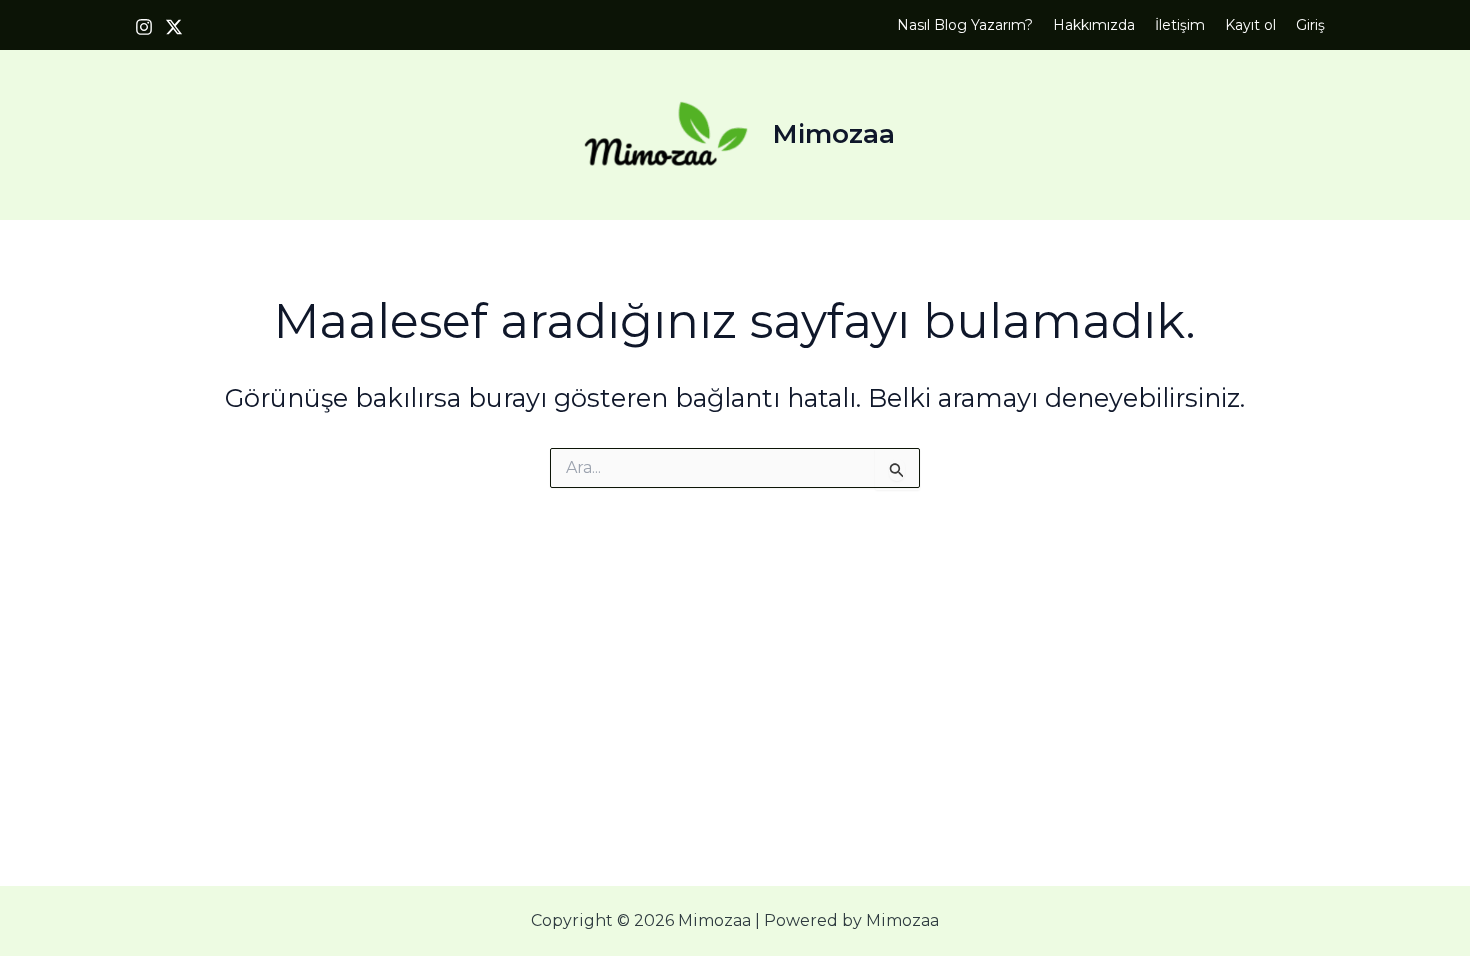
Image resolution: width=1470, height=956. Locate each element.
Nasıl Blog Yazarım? (965, 25)
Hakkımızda (1094, 25)
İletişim (1180, 25)
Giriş (1310, 25)
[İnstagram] (144, 27)
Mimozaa (834, 134)
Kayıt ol (1250, 25)
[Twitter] (174, 27)
